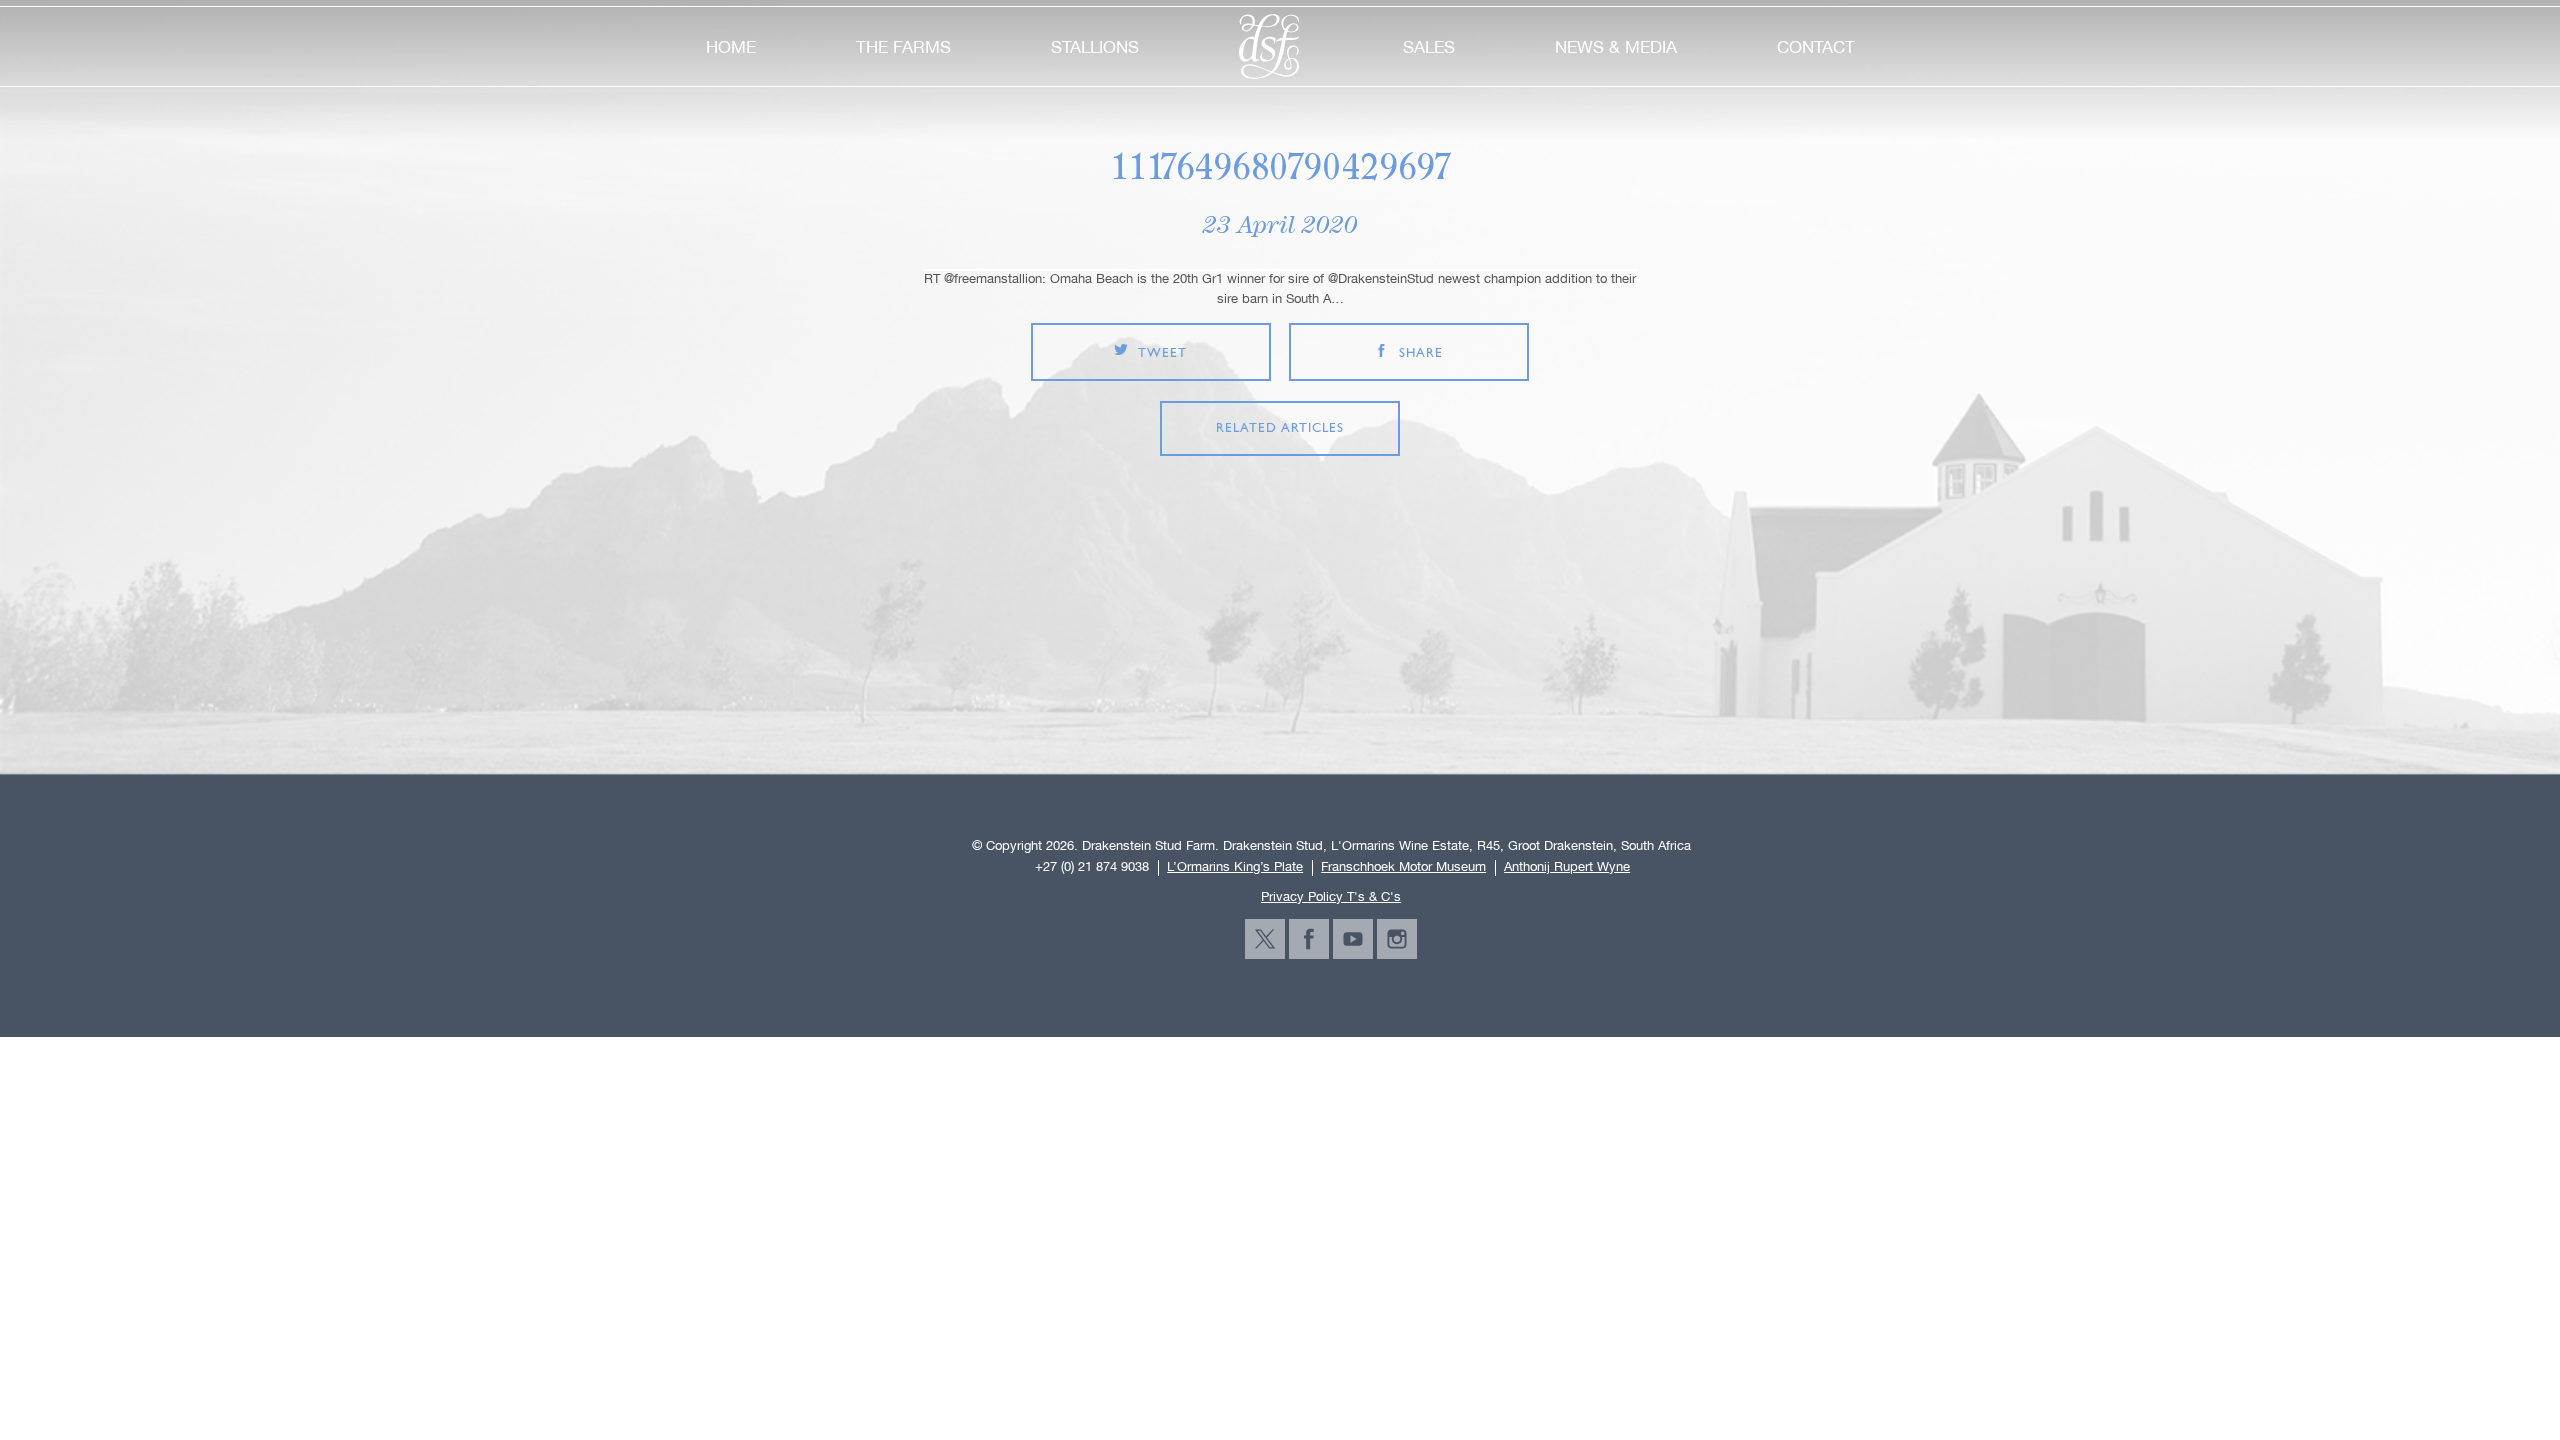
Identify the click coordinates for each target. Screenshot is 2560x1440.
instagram (1397, 939)
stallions (1095, 47)
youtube (1353, 939)
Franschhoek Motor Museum (1403, 867)
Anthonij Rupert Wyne (1567, 867)
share (1421, 353)
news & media (1616, 47)
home (731, 47)
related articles (1280, 428)
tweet (1162, 353)
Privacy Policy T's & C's (1331, 896)
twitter (1265, 939)
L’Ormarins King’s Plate (1235, 867)
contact (1816, 47)
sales (1429, 47)
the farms (903, 47)
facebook (1309, 939)
